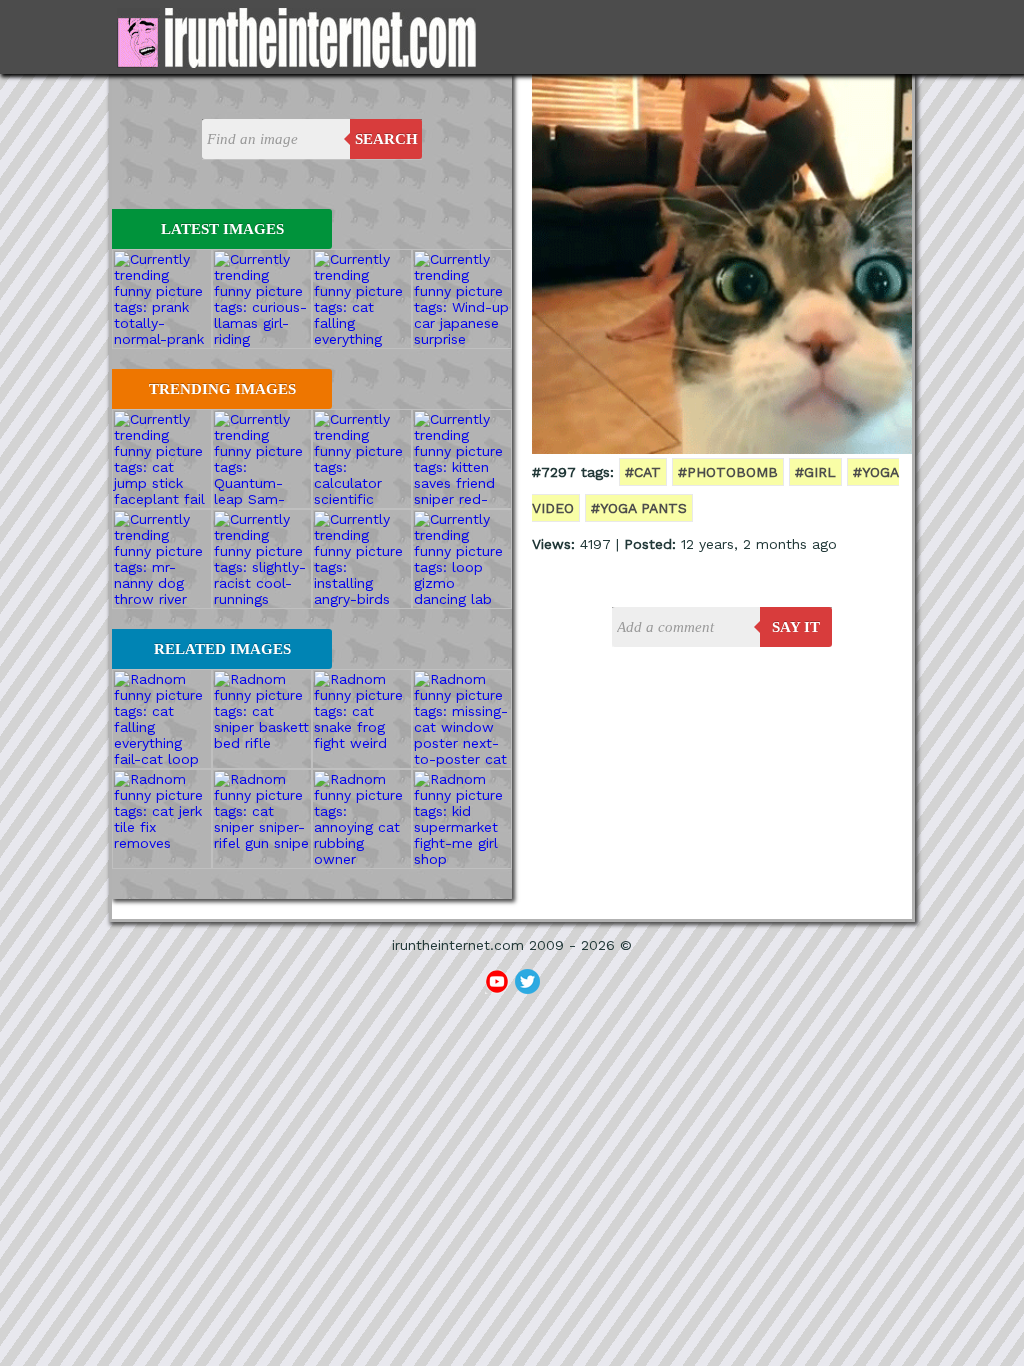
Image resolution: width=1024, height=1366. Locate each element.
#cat (643, 472)
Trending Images (222, 389)
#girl (815, 472)
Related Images (222, 649)
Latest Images (222, 229)
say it (796, 627)
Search (386, 139)
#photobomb (728, 472)
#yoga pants (639, 508)
